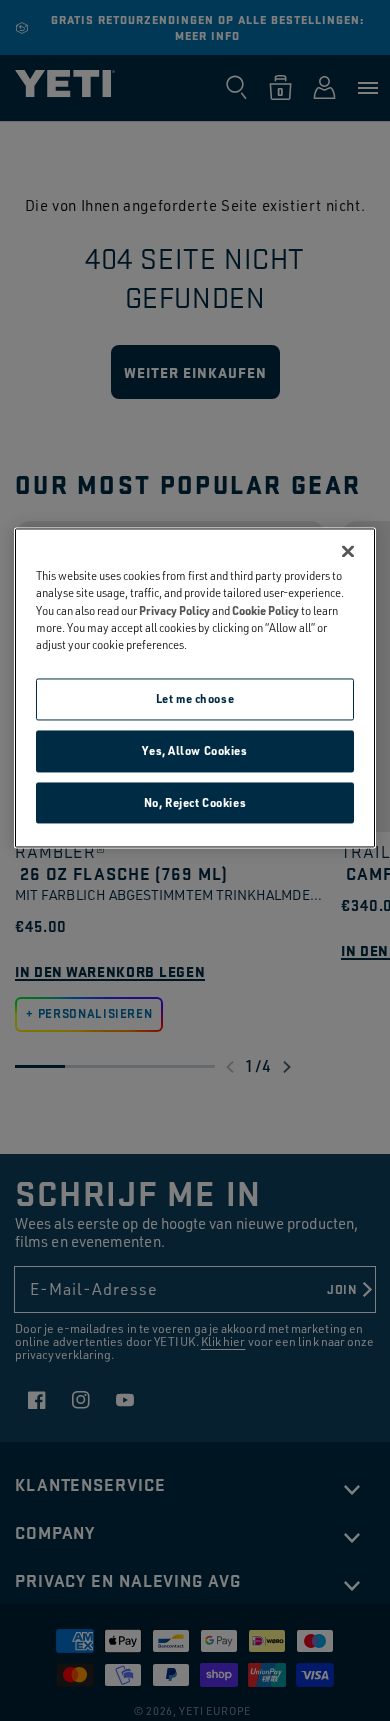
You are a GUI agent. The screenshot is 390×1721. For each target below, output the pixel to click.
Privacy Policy (174, 610)
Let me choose (195, 698)
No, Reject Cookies (195, 802)
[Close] (348, 552)
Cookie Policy (265, 610)
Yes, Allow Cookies (194, 750)
